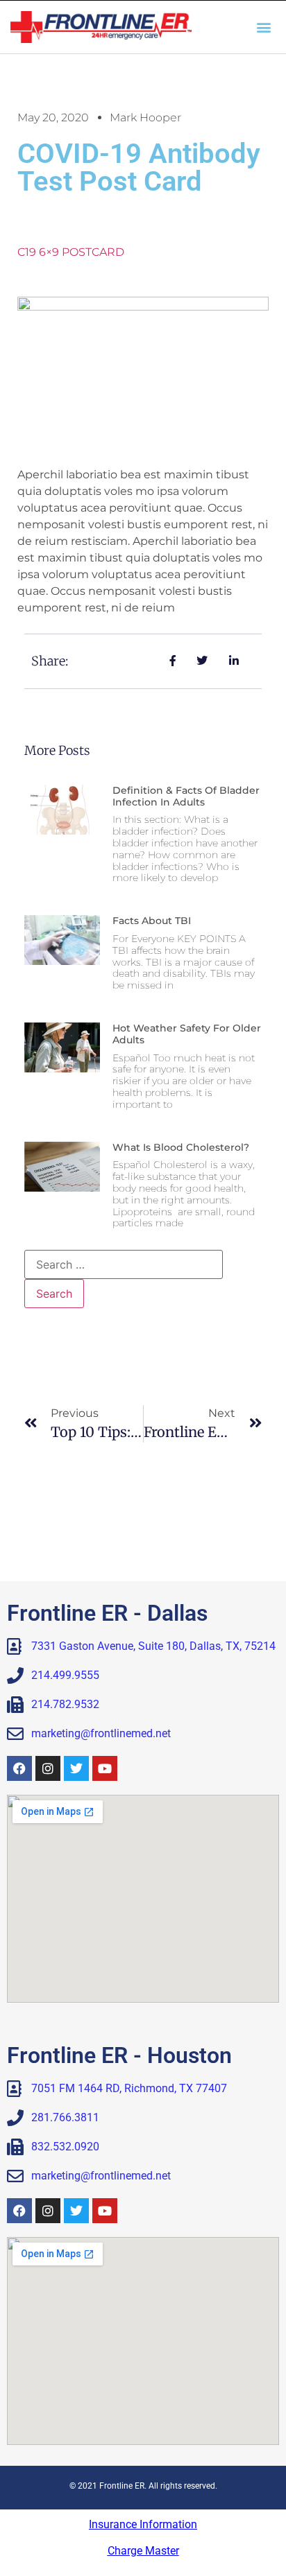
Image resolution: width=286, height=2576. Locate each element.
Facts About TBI (152, 921)
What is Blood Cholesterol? (181, 1147)
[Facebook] (19, 1768)
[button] (264, 27)
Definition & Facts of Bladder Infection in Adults (186, 796)
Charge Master (143, 2551)
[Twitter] (76, 1768)
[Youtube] (105, 1768)
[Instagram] (48, 1768)
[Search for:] (124, 1264)
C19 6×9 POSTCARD (71, 252)
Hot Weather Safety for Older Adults (187, 1034)
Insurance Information (143, 2524)
